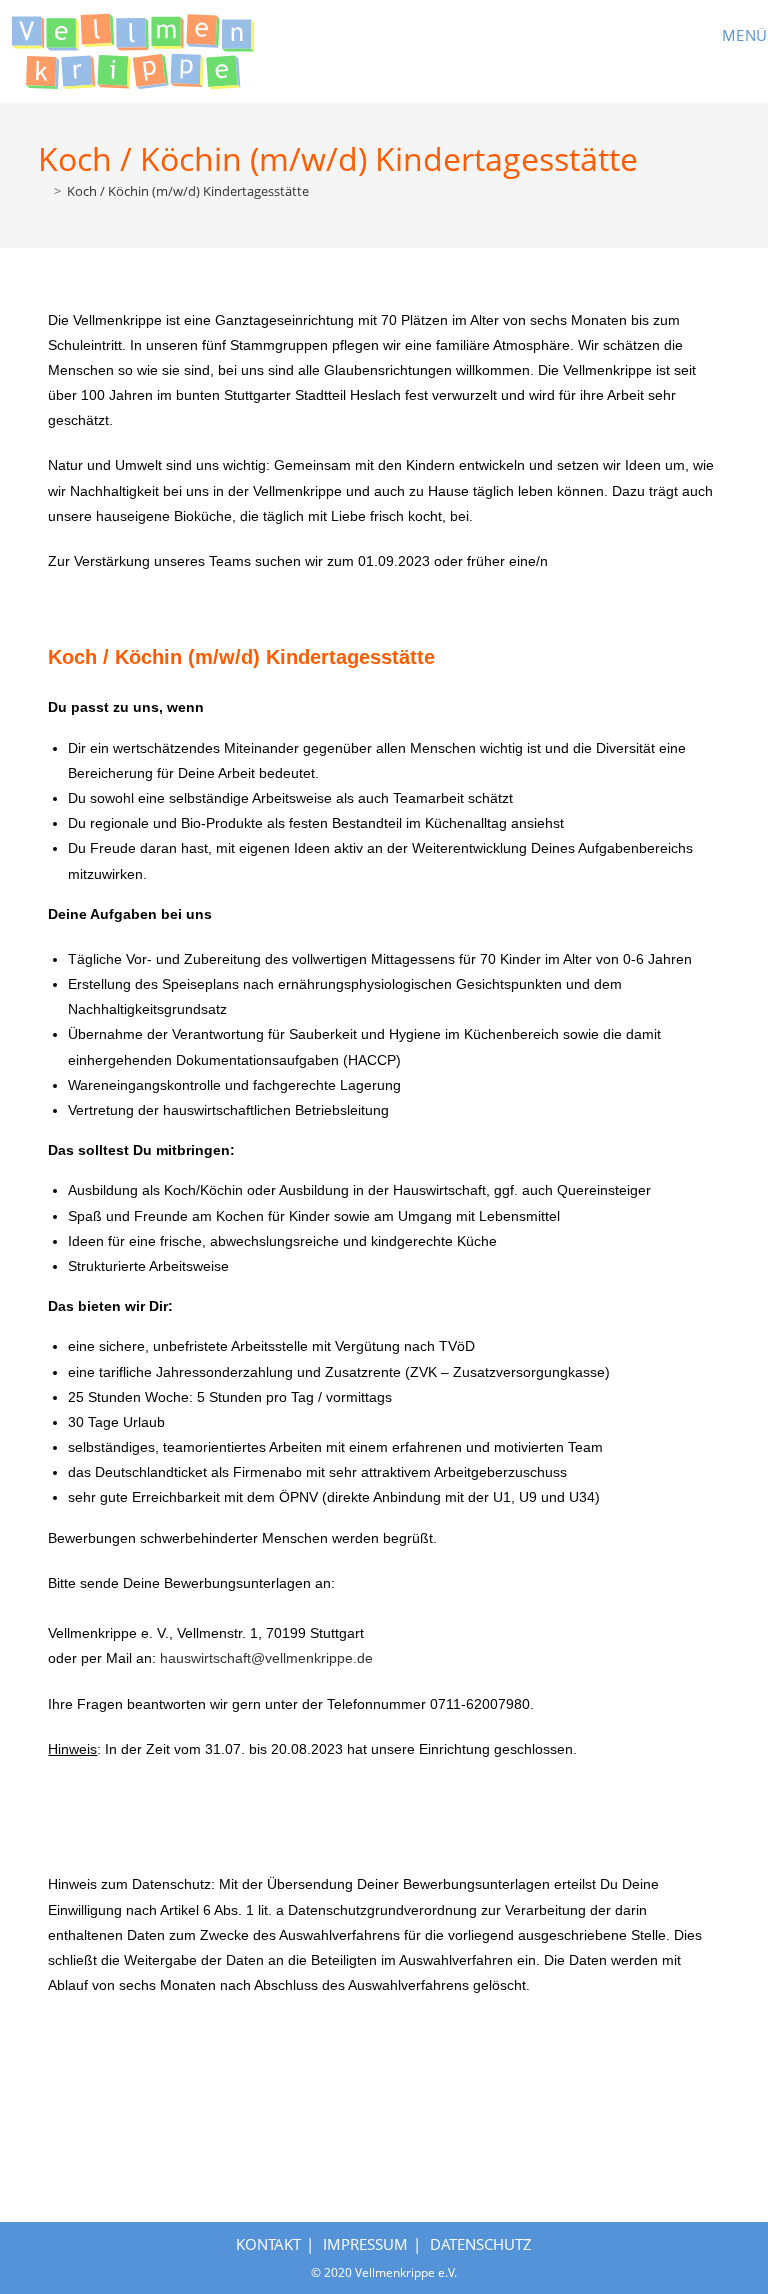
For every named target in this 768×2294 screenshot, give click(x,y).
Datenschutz (481, 2244)
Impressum (365, 2244)
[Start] (43, 191)
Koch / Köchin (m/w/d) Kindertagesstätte (188, 191)
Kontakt (268, 2244)
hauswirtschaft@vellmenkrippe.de (266, 1658)
